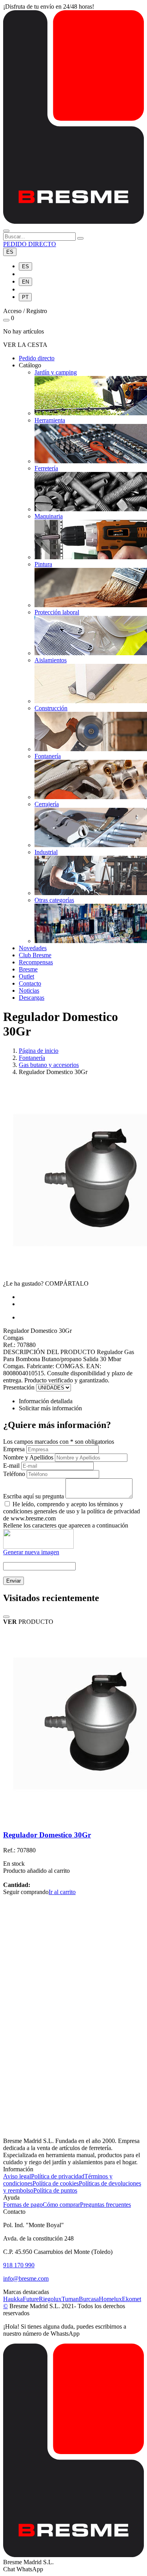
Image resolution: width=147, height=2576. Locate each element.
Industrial (46, 852)
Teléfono (14, 1474)
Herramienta (50, 420)
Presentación (19, 1387)
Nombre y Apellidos (28, 1457)
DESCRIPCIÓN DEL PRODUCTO (49, 1352)
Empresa (14, 1449)
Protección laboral (57, 612)
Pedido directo (37, 358)
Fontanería (48, 756)
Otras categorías (54, 900)
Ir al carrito (62, 1892)
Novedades (33, 948)
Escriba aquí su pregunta (34, 1496)
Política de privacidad (58, 2176)
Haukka (13, 2299)
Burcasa (89, 2299)
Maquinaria (49, 516)
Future (31, 2299)
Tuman (70, 2299)
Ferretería (46, 468)
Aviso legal (17, 2176)
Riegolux (50, 2299)
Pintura (43, 564)
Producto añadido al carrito (36, 1871)
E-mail (11, 1466)
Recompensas (36, 962)
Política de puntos (55, 2190)
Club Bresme (35, 955)
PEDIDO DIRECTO (30, 244)
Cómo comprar (61, 2205)
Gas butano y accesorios (49, 1065)
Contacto (30, 983)
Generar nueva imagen (31, 1552)
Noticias (29, 990)
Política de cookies (56, 2183)
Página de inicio (39, 1051)
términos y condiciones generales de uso (63, 1508)
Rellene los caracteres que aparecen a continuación (66, 1525)
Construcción (51, 708)
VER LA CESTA (25, 345)
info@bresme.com (26, 2278)
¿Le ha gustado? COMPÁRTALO (46, 1283)
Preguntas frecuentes (105, 2205)
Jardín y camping (56, 372)
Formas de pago (23, 2205)
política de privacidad (113, 1511)
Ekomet (132, 2299)
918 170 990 (19, 2265)
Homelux (110, 2299)
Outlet (26, 976)
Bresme (28, 969)
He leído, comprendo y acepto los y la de (72, 1511)
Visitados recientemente (51, 1598)
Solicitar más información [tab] (50, 1408)
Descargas (32, 998)
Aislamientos (51, 660)
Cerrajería (47, 804)
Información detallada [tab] (46, 1401)
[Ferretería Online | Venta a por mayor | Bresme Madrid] (73, 222)
